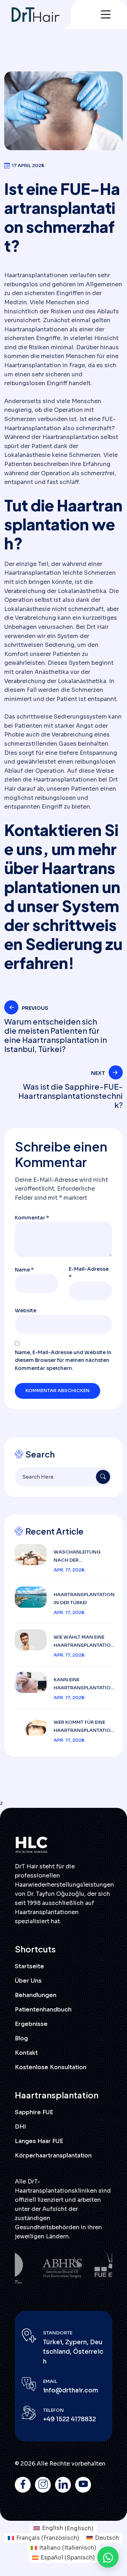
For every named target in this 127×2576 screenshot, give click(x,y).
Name (24, 1270)
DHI (20, 2127)
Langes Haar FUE (39, 2141)
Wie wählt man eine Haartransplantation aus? (84, 1642)
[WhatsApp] (108, 2557)
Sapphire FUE (34, 2112)
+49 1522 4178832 (69, 2419)
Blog (21, 2038)
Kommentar (32, 1218)
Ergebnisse (31, 2024)
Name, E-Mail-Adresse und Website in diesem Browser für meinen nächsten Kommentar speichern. (63, 1360)
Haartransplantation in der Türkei (84, 1599)
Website (26, 1311)
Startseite (29, 1966)
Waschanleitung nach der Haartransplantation (84, 1557)
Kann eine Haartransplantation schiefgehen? (84, 1684)
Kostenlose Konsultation (51, 2067)
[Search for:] (64, 1477)
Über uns (28, 1981)
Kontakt (26, 2053)
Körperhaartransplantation (53, 2156)
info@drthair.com (71, 2390)
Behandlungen (36, 1995)
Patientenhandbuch (43, 2010)
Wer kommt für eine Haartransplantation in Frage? (84, 1727)
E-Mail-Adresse (89, 1273)
